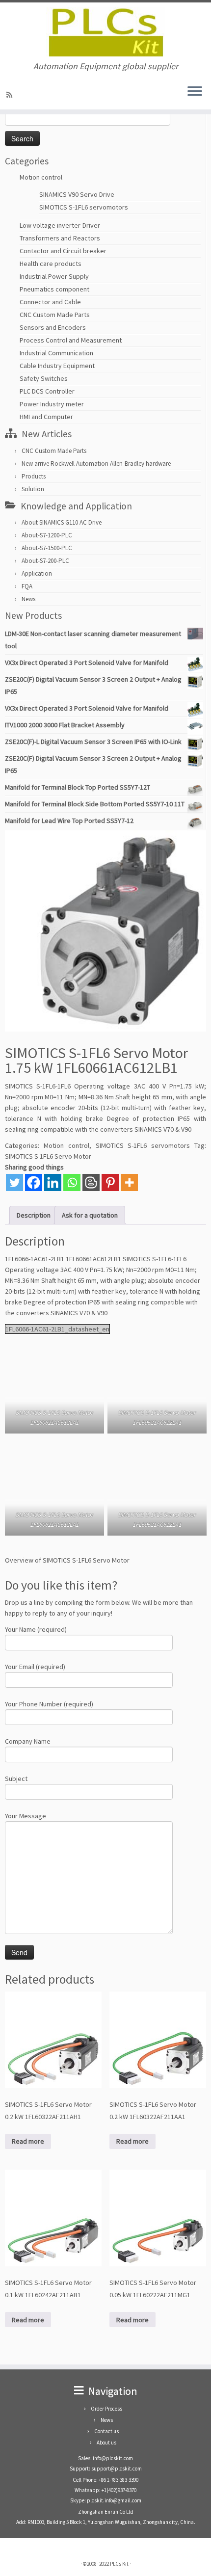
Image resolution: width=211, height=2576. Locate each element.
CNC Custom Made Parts (55, 315)
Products (34, 476)
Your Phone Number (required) (49, 1704)
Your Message (26, 1816)
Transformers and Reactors (60, 238)
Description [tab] (34, 1215)
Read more (28, 2141)
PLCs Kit (119, 2564)
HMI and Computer (46, 417)
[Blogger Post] (91, 1182)
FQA (27, 586)
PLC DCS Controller (47, 391)
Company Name (28, 1741)
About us (106, 2443)
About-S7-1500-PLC (47, 548)
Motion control (41, 177)
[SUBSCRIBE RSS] (11, 95)
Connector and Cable (50, 302)
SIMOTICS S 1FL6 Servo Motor (48, 1156)
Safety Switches (44, 378)
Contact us (106, 2431)
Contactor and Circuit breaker (63, 251)
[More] (129, 1182)
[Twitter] (14, 1182)
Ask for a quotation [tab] (90, 1215)
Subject (16, 1779)
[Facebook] (34, 1182)
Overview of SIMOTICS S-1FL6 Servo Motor (67, 1560)
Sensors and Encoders (53, 327)
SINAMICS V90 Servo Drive (77, 194)
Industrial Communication (56, 353)
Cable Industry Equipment (57, 366)
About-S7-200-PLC (45, 561)
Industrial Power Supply (54, 276)
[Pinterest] (110, 1182)
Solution (33, 489)
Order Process (106, 2409)
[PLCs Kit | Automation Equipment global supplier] (105, 32)
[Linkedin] (53, 1182)
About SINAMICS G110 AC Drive (62, 522)
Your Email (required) (35, 1667)
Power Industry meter (52, 404)
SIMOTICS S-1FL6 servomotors (84, 207)
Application (37, 573)
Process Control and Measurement (71, 340)
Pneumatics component (54, 289)
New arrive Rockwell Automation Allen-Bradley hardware (96, 464)
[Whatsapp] (72, 1182)
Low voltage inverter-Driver (60, 225)
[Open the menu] (195, 92)
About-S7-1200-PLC (47, 535)
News (28, 599)
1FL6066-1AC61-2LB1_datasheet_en (57, 1329)
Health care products (51, 264)
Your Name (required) (36, 1629)
